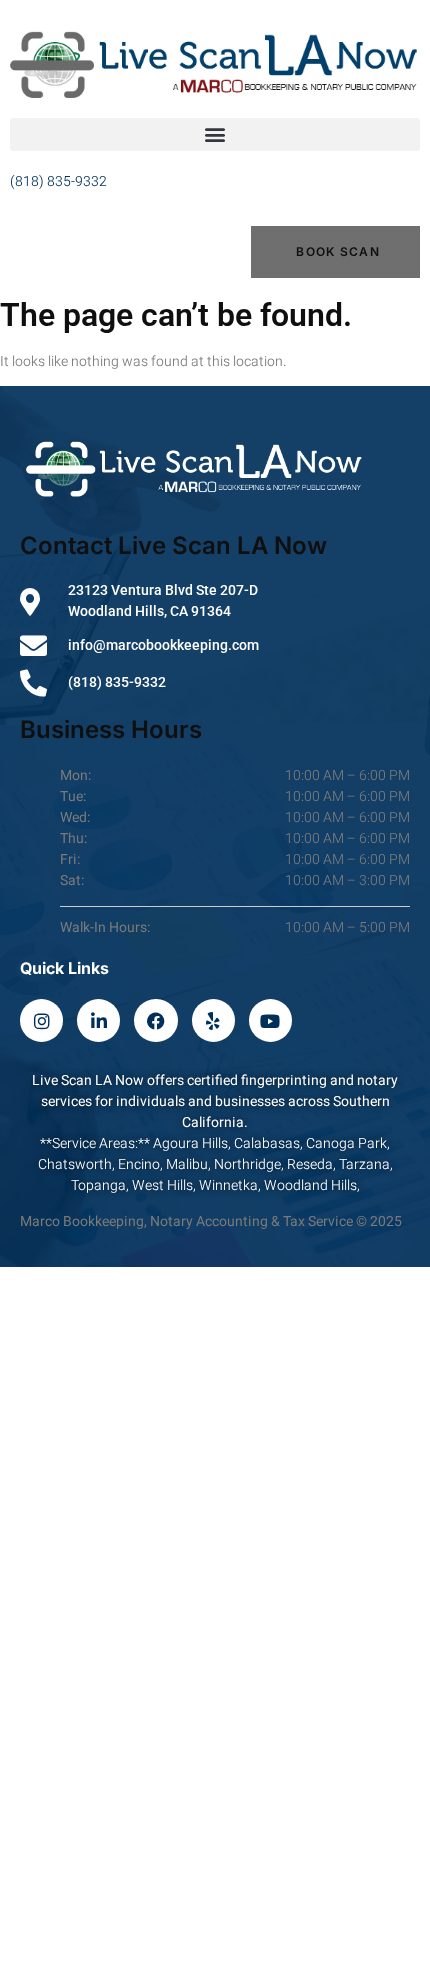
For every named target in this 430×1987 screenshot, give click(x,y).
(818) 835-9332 (58, 181)
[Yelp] (213, 1020)
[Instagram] (41, 1020)
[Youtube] (270, 1020)
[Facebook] (155, 1020)
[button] (215, 134)
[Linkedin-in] (98, 1020)
